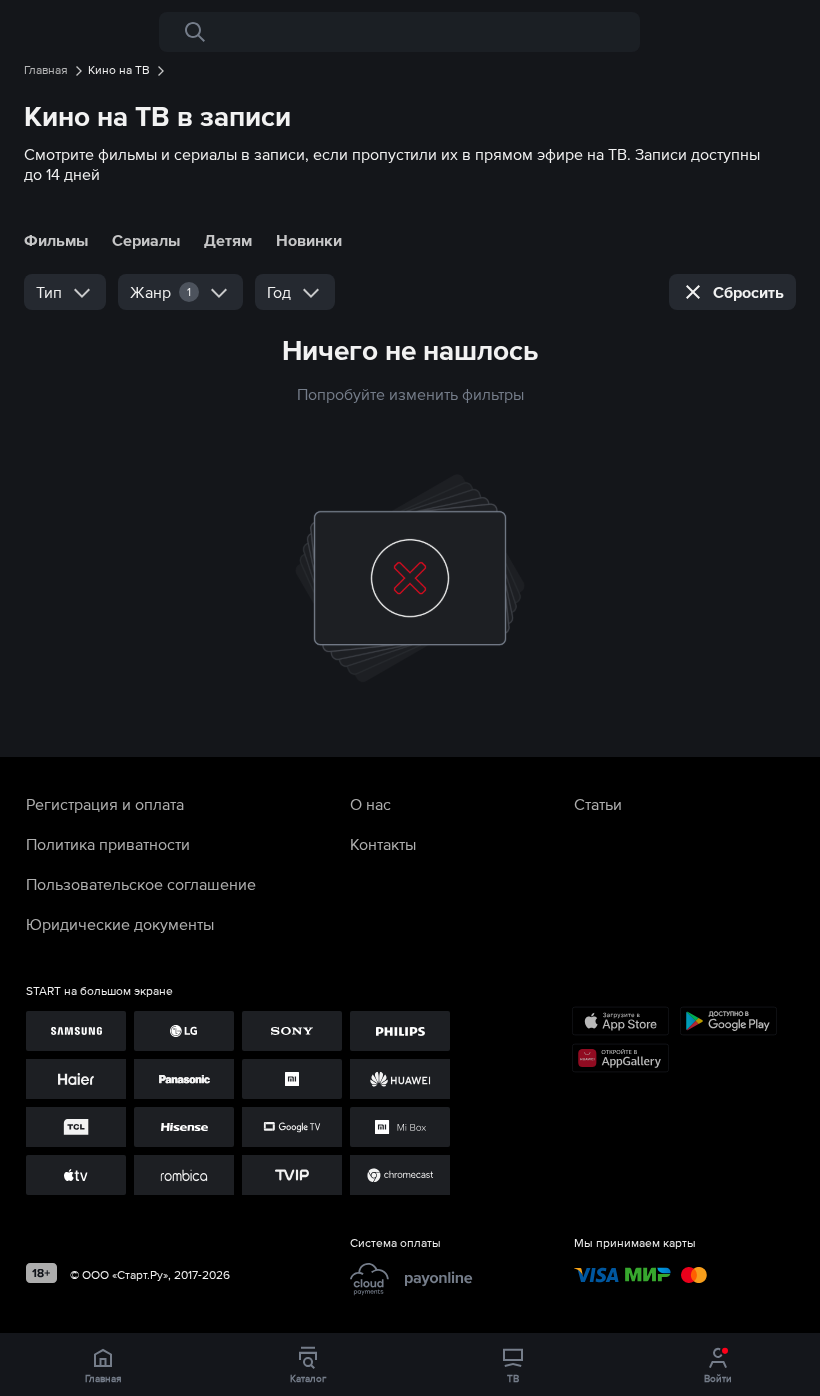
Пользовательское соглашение (141, 884)
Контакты (383, 844)
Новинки (309, 240)
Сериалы (146, 240)
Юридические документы (120, 924)
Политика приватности (108, 844)
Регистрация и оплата (105, 804)
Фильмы (56, 240)
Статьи (598, 804)
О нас (370, 804)
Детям (228, 240)
